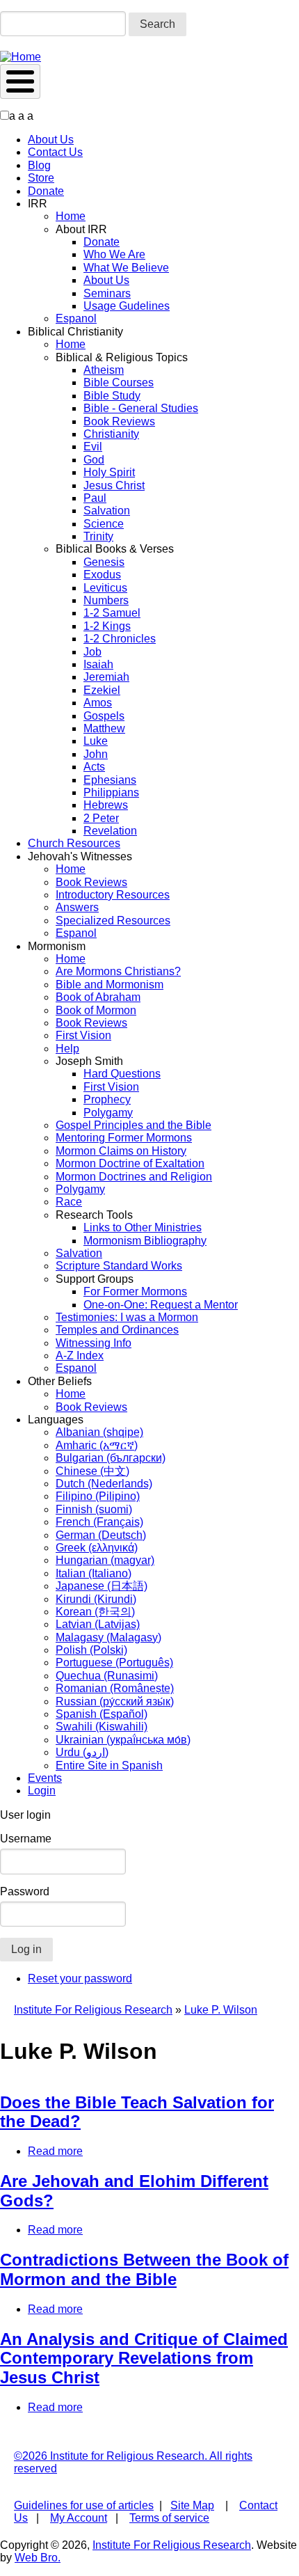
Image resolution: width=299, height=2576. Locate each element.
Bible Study (112, 396)
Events (45, 1778)
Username (26, 1839)
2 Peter (101, 818)
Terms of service (169, 2518)
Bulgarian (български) (111, 1458)
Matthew (104, 728)
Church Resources (74, 843)
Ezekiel (102, 690)
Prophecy (107, 1099)
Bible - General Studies (141, 408)
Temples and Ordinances (117, 1330)
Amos (98, 703)
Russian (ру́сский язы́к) (115, 1701)
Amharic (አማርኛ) (97, 1445)
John (96, 754)
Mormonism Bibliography (145, 1241)
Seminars (107, 293)
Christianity (111, 434)
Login (42, 1791)
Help (67, 1049)
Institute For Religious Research (93, 2010)
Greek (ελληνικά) (97, 1548)
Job (92, 652)
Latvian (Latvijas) (98, 1624)
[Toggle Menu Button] (20, 81)
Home (71, 216)
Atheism (104, 370)
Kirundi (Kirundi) (96, 1599)
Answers (77, 907)
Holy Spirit (109, 472)
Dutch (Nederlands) (104, 1484)
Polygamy (108, 1113)
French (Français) (99, 1522)
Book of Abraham (98, 997)
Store (41, 178)
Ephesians (110, 780)
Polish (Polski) (91, 1650)
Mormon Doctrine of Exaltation (130, 1163)
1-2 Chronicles (120, 639)
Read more (55, 2151)
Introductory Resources (113, 895)
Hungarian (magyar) (105, 1560)
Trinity (98, 536)
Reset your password (80, 1978)
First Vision (83, 1035)
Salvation (107, 511)
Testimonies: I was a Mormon (127, 1317)
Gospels (104, 716)
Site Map (192, 2505)
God (94, 460)
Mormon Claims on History (121, 1151)
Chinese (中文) (92, 1471)
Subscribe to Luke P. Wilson (6, 2431)
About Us (51, 140)
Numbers (106, 600)
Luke (96, 741)
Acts (94, 767)
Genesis (104, 562)
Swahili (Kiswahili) (102, 1726)
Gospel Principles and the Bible (134, 1125)
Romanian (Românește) (115, 1688)
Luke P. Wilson (221, 2010)
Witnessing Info (94, 1343)
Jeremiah (106, 677)
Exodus (102, 575)
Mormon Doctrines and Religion (134, 1177)
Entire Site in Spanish (109, 1765)
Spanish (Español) (102, 1714)
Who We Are (114, 254)
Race (69, 1202)
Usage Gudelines (127, 306)
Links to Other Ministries (143, 1227)
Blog (39, 165)
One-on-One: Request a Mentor (161, 1305)
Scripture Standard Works (119, 1266)
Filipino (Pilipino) (98, 1496)
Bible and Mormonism (110, 985)
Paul (95, 498)
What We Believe (126, 268)
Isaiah (98, 664)
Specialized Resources (113, 920)
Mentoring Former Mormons (124, 1138)
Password (25, 1891)
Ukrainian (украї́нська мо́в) (123, 1740)
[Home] (21, 57)
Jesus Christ (114, 485)
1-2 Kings (107, 626)
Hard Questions (122, 1074)
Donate (46, 191)
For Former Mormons (135, 1291)
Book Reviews (119, 421)
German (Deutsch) (101, 1535)
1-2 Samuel (112, 613)
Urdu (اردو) (82, 1752)
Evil (93, 447)
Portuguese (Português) (114, 1662)
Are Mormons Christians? (118, 971)
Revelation (110, 831)
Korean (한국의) (95, 1612)
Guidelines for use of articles (84, 2505)
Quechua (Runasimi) (107, 1676)
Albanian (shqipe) (99, 1432)
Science (104, 524)
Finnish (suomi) (94, 1509)
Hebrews (106, 805)
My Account (79, 2518)
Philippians (111, 792)
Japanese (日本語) (102, 1586)
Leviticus (105, 588)
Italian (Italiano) (94, 1573)
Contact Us (55, 152)
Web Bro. (38, 2558)
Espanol (76, 318)
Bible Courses (119, 382)
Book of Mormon (96, 1010)
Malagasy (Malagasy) (108, 1637)
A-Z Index (80, 1356)
